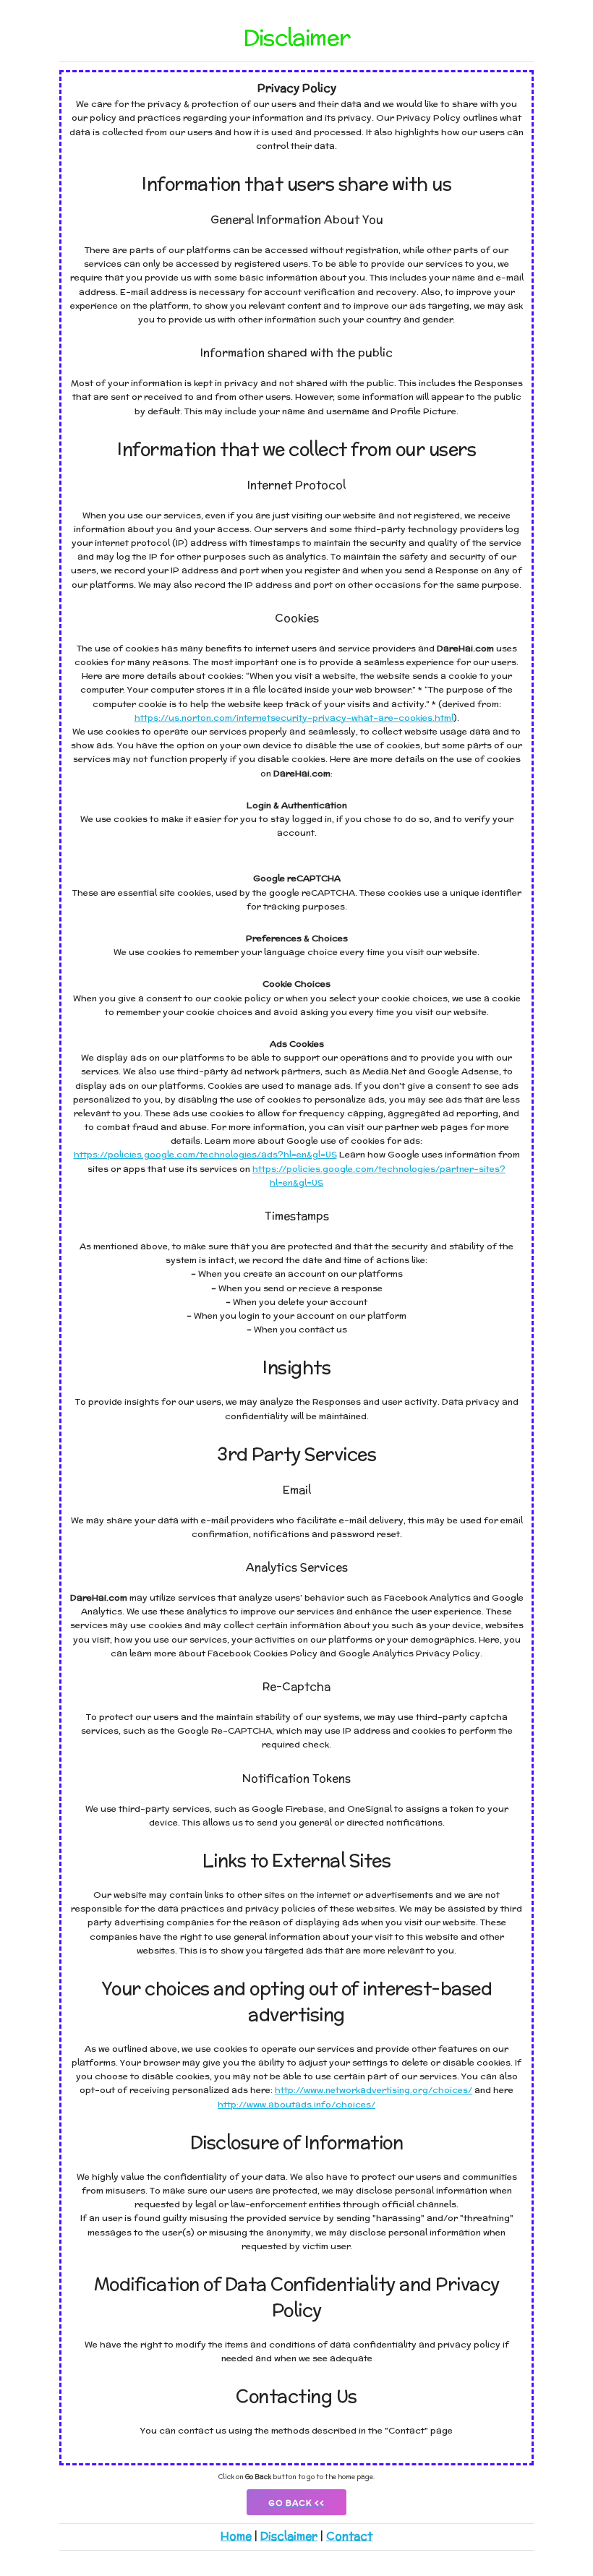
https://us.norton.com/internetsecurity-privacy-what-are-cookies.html (294, 718)
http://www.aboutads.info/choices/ (296, 2104)
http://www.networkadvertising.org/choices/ (374, 2090)
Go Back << (296, 2503)
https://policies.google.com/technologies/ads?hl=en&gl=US (205, 1154)
